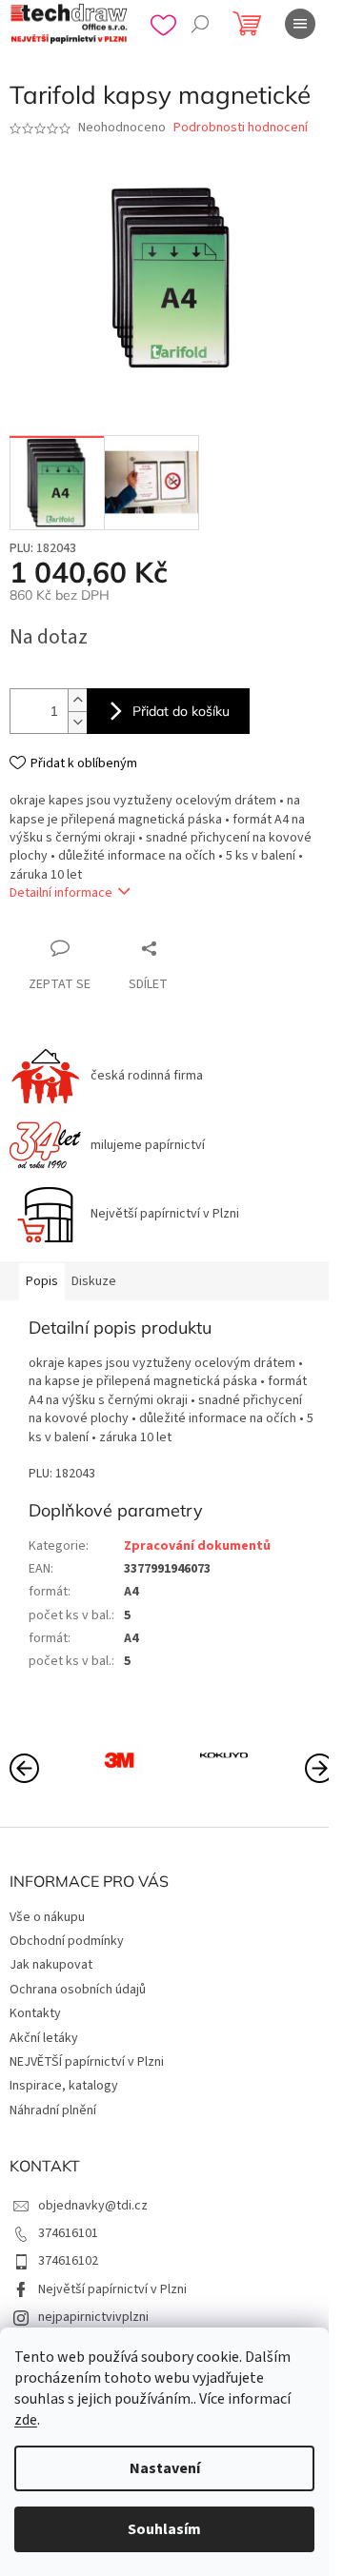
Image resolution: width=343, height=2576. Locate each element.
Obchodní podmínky (67, 1941)
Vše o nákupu (47, 1917)
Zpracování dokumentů (197, 1546)
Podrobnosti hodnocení (241, 128)
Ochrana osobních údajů (78, 1990)
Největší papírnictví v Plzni (112, 2289)
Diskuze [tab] (94, 1281)
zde (26, 2420)
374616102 (68, 2261)
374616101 (68, 2233)
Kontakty (35, 2013)
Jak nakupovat (51, 1965)
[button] (319, 1767)
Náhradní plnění (53, 2110)
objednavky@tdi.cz (93, 2206)
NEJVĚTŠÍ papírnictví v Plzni (87, 2062)
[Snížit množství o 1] (77, 722)
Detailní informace (61, 893)
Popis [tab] (42, 1281)
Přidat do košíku (181, 711)
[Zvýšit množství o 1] (77, 700)
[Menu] (300, 24)
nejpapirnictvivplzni (93, 2317)
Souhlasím (164, 2529)
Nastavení (165, 2468)
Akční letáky (44, 2038)
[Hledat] (200, 24)
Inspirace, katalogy (64, 2086)
